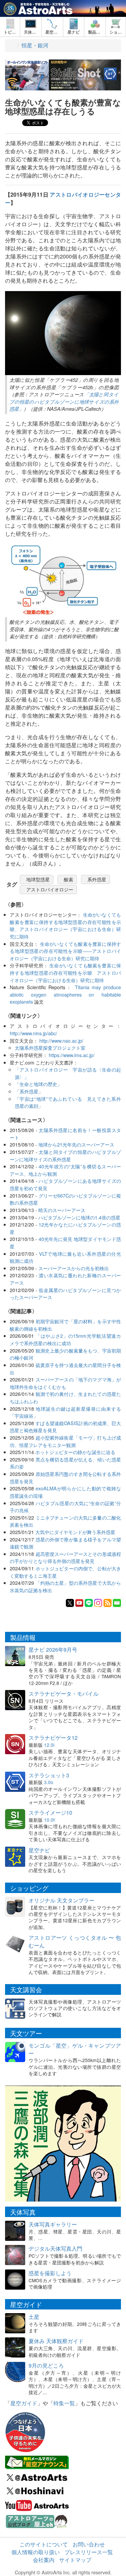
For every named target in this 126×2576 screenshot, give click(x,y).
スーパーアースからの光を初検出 (74, 1268)
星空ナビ (39, 1850)
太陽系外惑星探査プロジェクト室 (50, 1048)
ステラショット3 (49, 1775)
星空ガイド (24, 2403)
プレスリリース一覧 (89, 2552)
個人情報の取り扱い (36, 2552)
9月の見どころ (46, 2365)
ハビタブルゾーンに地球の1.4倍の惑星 (79, 1217)
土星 (34, 2317)
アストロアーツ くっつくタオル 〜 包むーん (75, 1941)
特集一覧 (64, 2403)
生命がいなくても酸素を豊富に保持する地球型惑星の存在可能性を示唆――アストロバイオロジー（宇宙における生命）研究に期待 (65, 951)
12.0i (49, 1745)
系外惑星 (97, 879)
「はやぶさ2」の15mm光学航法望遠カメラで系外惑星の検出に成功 (65, 1339)
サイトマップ (75, 2560)
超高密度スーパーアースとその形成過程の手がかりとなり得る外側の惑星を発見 (65, 1557)
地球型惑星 (38, 879)
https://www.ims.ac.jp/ (72, 1055)
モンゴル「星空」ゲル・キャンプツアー (75, 2049)
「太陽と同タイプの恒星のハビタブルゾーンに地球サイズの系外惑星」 (64, 401)
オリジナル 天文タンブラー (61, 1900)
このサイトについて (44, 2544)
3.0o (49, 1782)
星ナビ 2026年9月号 (53, 1649)
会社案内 (44, 2560)
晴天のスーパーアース (62, 1210)
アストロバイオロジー (50, 889)
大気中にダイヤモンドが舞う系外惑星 (75, 1532)
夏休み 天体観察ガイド (56, 2341)
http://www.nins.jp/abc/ (33, 1033)
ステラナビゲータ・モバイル (64, 1694)
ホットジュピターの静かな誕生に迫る (75, 1452)
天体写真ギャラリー (53, 2224)
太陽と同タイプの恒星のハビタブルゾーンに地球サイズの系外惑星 (65, 1155)
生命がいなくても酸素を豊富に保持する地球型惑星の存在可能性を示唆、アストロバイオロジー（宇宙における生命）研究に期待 (65, 925)
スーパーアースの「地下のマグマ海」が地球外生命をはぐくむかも (65, 1383)
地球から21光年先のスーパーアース (76, 1144)
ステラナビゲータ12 (53, 1738)
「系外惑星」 (29, 1091)
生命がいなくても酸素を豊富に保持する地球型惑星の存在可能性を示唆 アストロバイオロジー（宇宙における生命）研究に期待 (65, 972)
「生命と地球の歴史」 (38, 1084)
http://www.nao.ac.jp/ (61, 1040)
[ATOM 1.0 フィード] (108, 1602)
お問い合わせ (89, 2544)
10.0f (49, 1820)
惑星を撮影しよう (50, 2273)
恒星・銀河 (35, 45)
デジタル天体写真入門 (55, 2248)
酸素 (69, 879)
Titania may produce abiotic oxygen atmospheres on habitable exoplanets (65, 994)
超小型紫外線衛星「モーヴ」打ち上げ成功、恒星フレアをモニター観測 (65, 1441)
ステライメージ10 (50, 1813)
